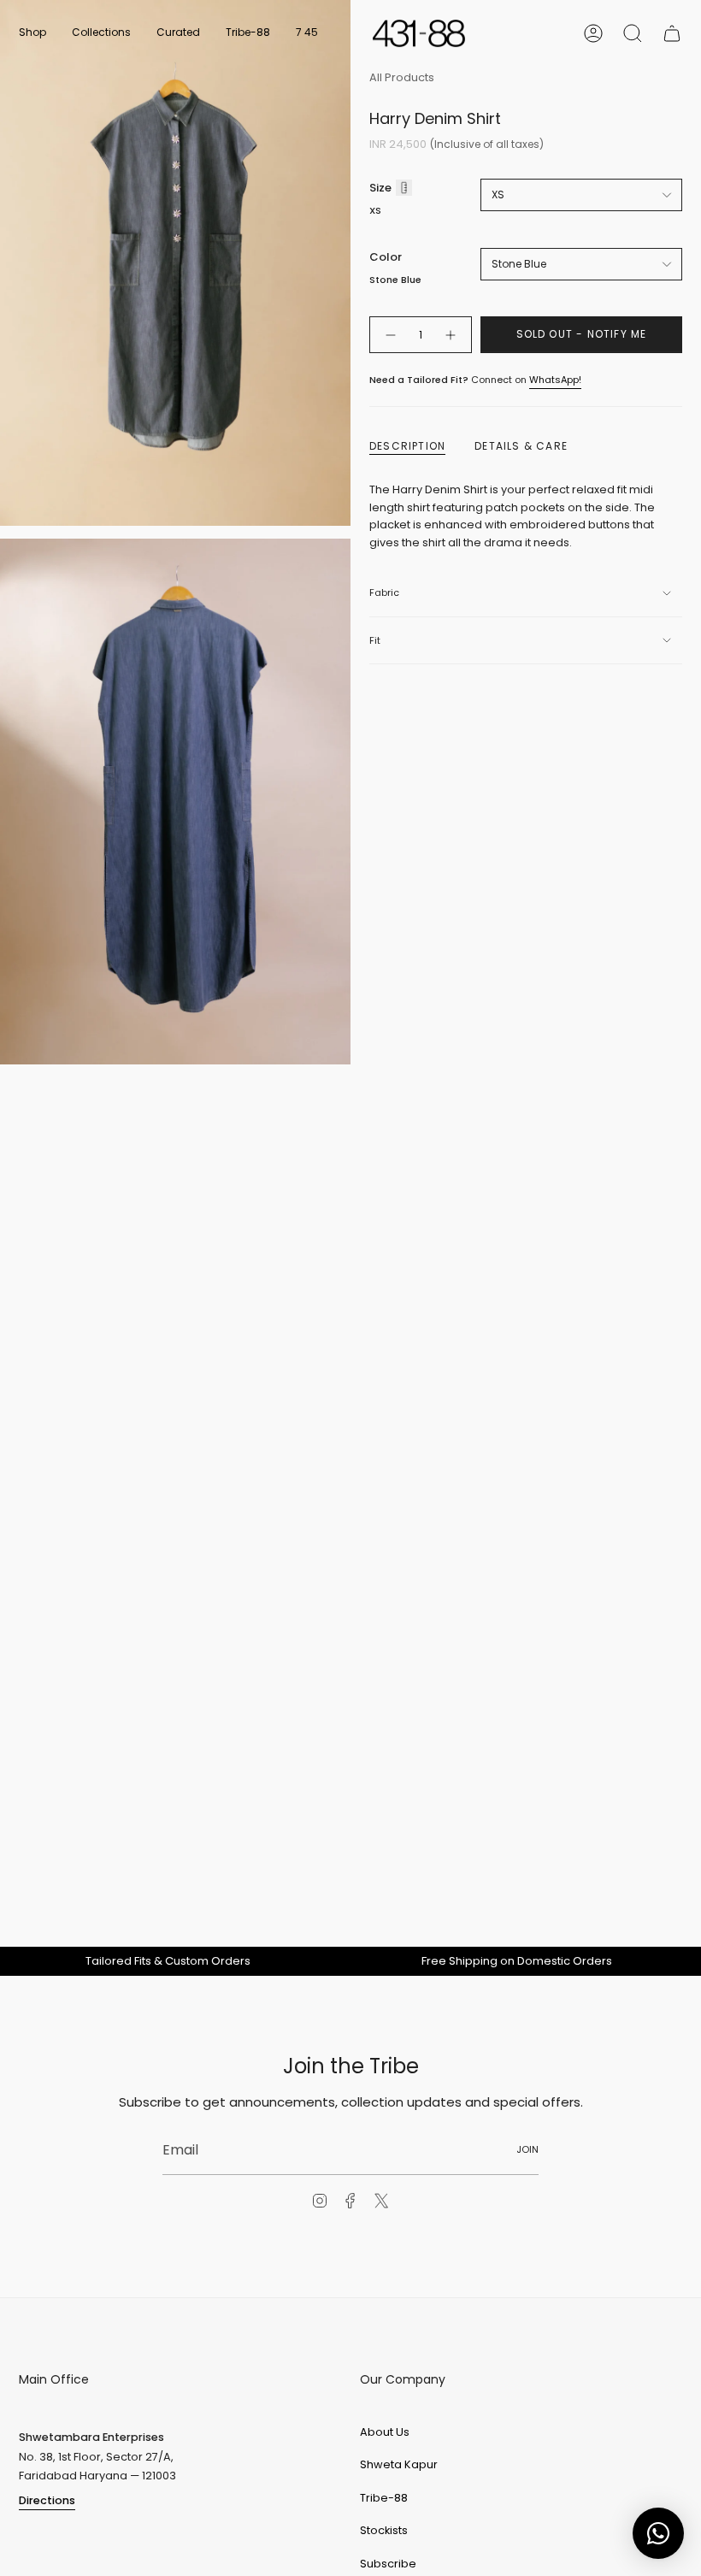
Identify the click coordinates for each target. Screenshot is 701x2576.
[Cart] (672, 33)
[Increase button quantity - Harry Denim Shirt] (451, 335)
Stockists (384, 2530)
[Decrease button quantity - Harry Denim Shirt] (390, 335)
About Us (385, 2432)
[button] (32, 33)
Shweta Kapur (399, 2464)
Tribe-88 (384, 2498)
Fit (375, 640)
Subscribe (388, 2564)
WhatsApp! (555, 380)
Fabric (384, 592)
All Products (402, 77)
